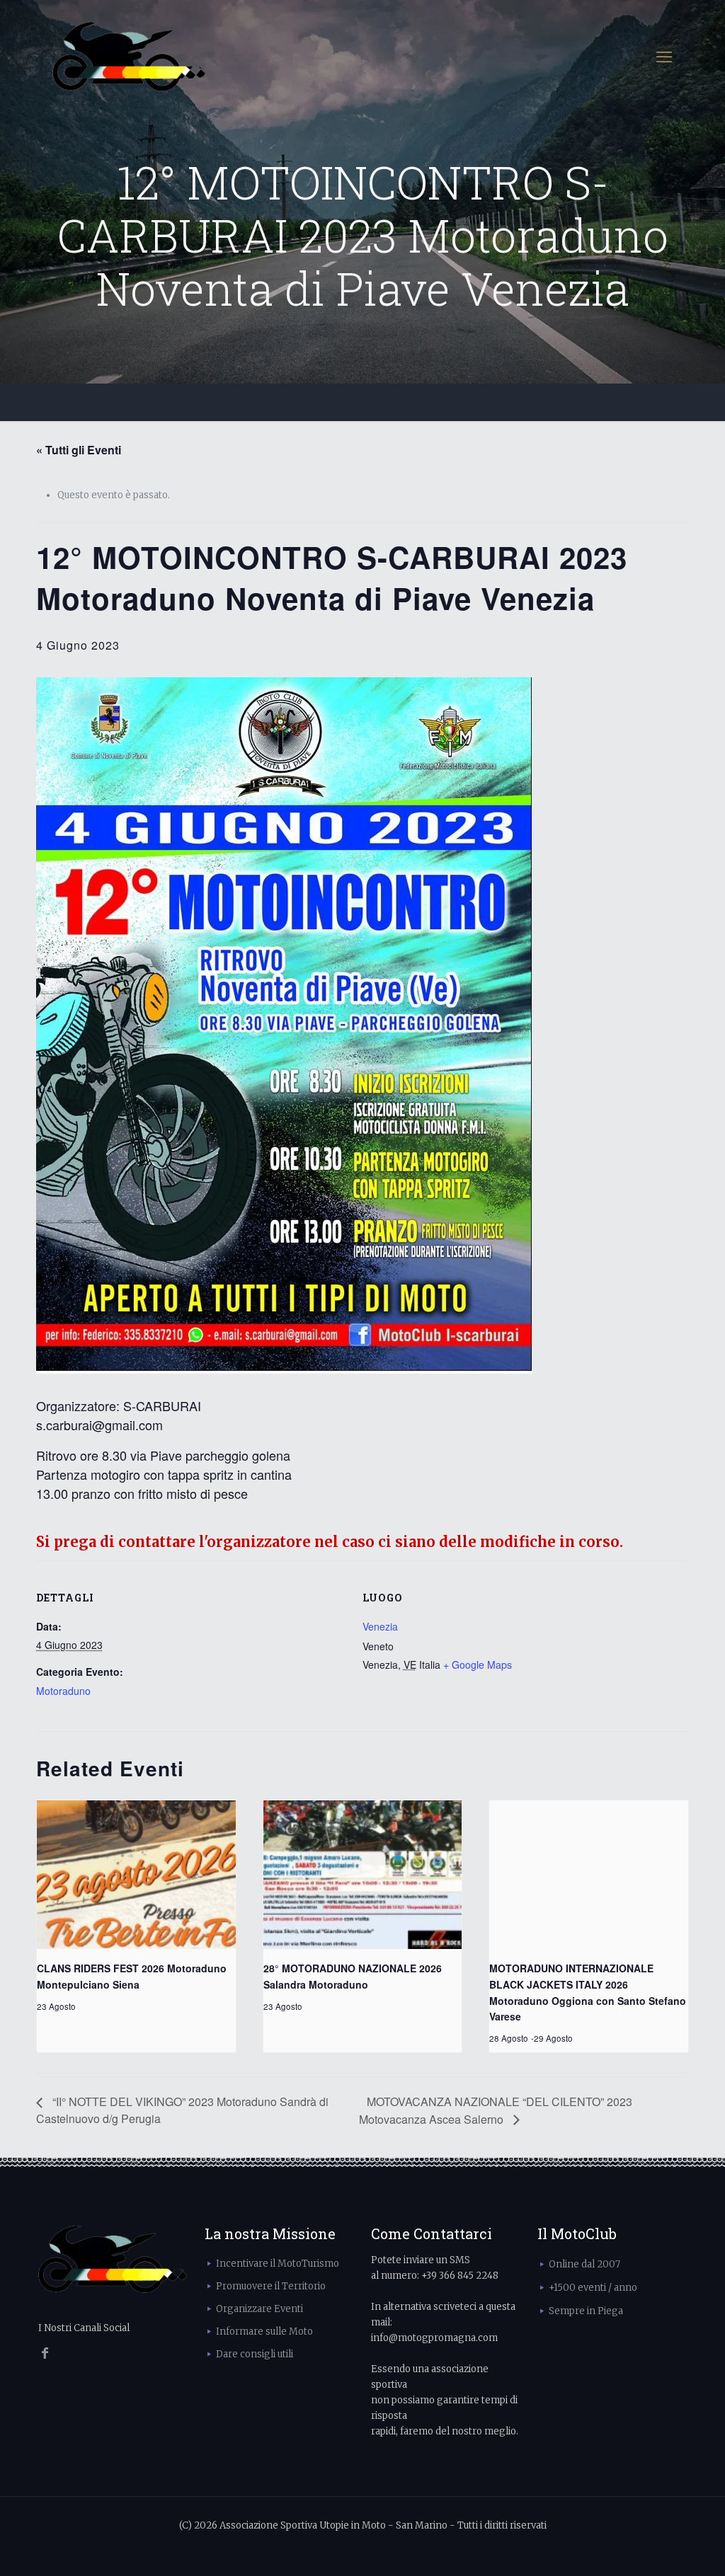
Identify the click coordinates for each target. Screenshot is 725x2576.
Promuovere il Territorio (271, 2286)
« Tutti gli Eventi (79, 450)
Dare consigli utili (255, 2354)
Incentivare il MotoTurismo (278, 2264)
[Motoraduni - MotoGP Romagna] (129, 57)
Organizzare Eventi (259, 2309)
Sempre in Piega (586, 2311)
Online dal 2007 (584, 2264)
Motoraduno (63, 1691)
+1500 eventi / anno (593, 2288)
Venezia (380, 1626)
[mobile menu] (664, 57)
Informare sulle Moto (264, 2331)
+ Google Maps (478, 1664)
